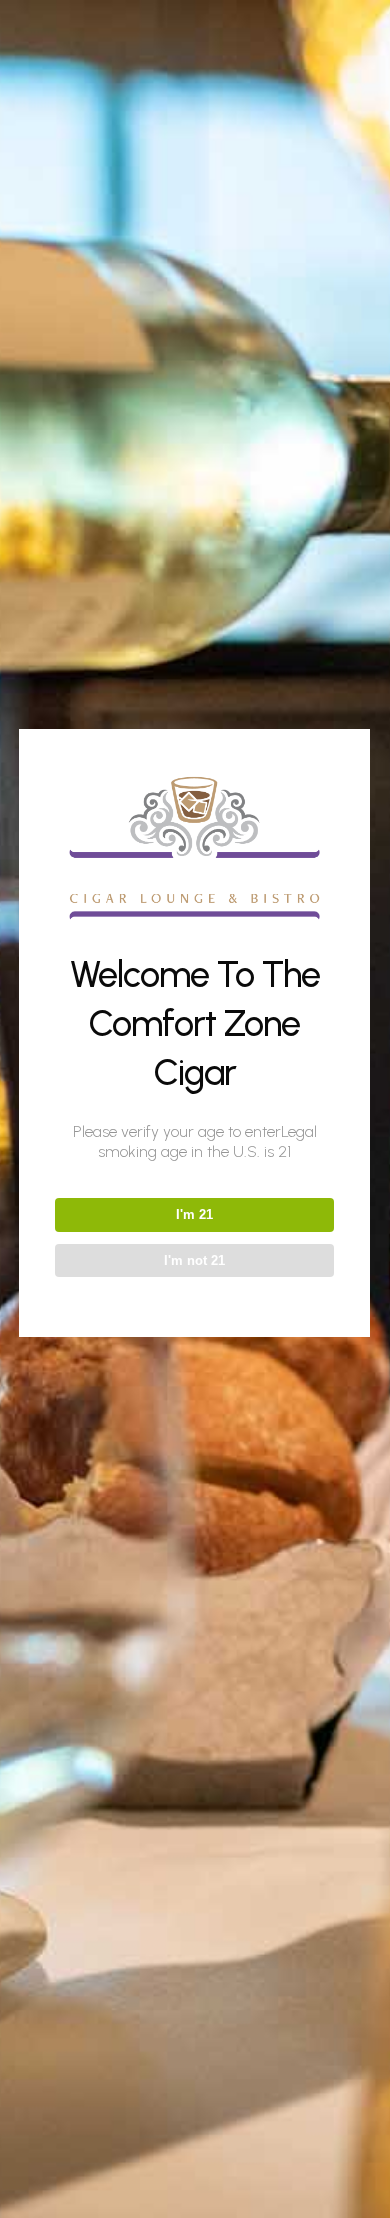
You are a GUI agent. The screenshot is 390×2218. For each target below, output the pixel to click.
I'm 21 (194, 1214)
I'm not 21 (194, 1260)
